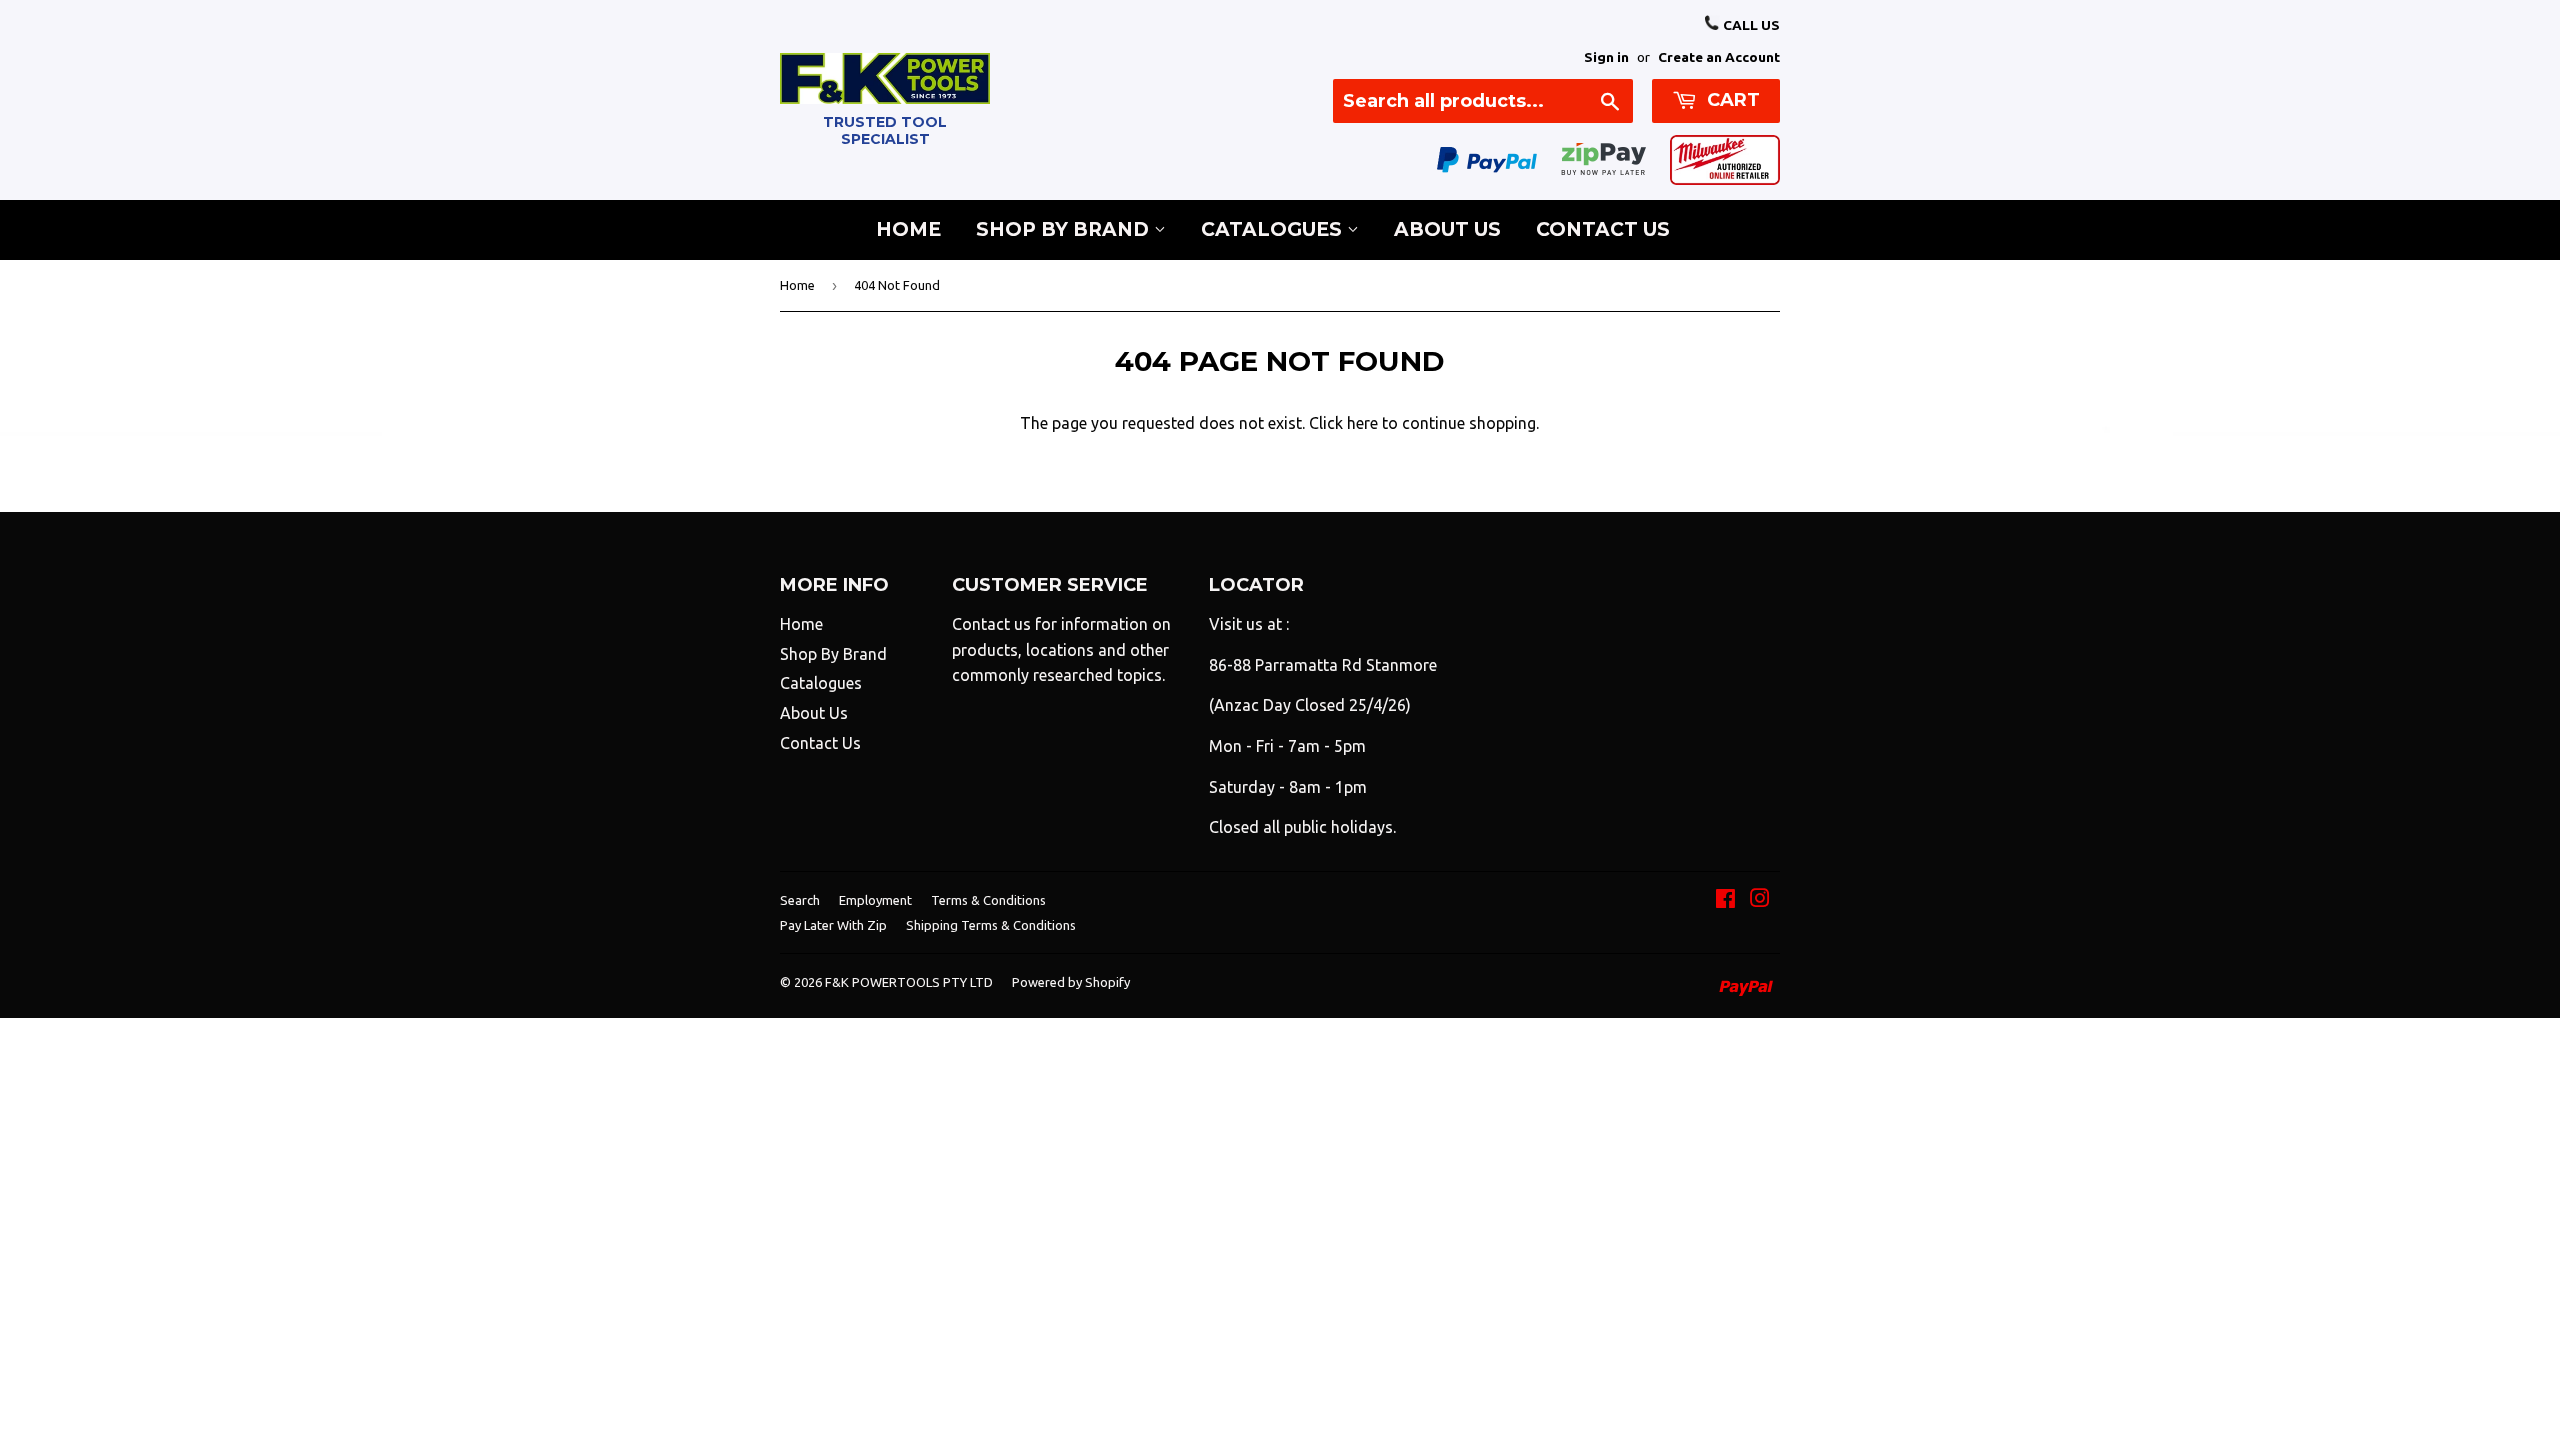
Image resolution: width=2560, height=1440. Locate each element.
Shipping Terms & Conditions (991, 925)
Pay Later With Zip (833, 925)
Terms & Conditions (988, 900)
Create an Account (1719, 57)
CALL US (1750, 25)
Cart (1731, 100)
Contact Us (1603, 229)
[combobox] (1483, 101)
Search (800, 900)
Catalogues (1274, 229)
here (1362, 423)
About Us (1447, 229)
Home (908, 229)
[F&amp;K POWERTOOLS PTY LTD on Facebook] (1725, 900)
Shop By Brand (1065, 229)
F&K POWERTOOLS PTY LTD (909, 982)
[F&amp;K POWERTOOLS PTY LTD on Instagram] (1760, 900)
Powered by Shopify (1071, 982)
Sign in (1606, 57)
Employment (875, 900)
